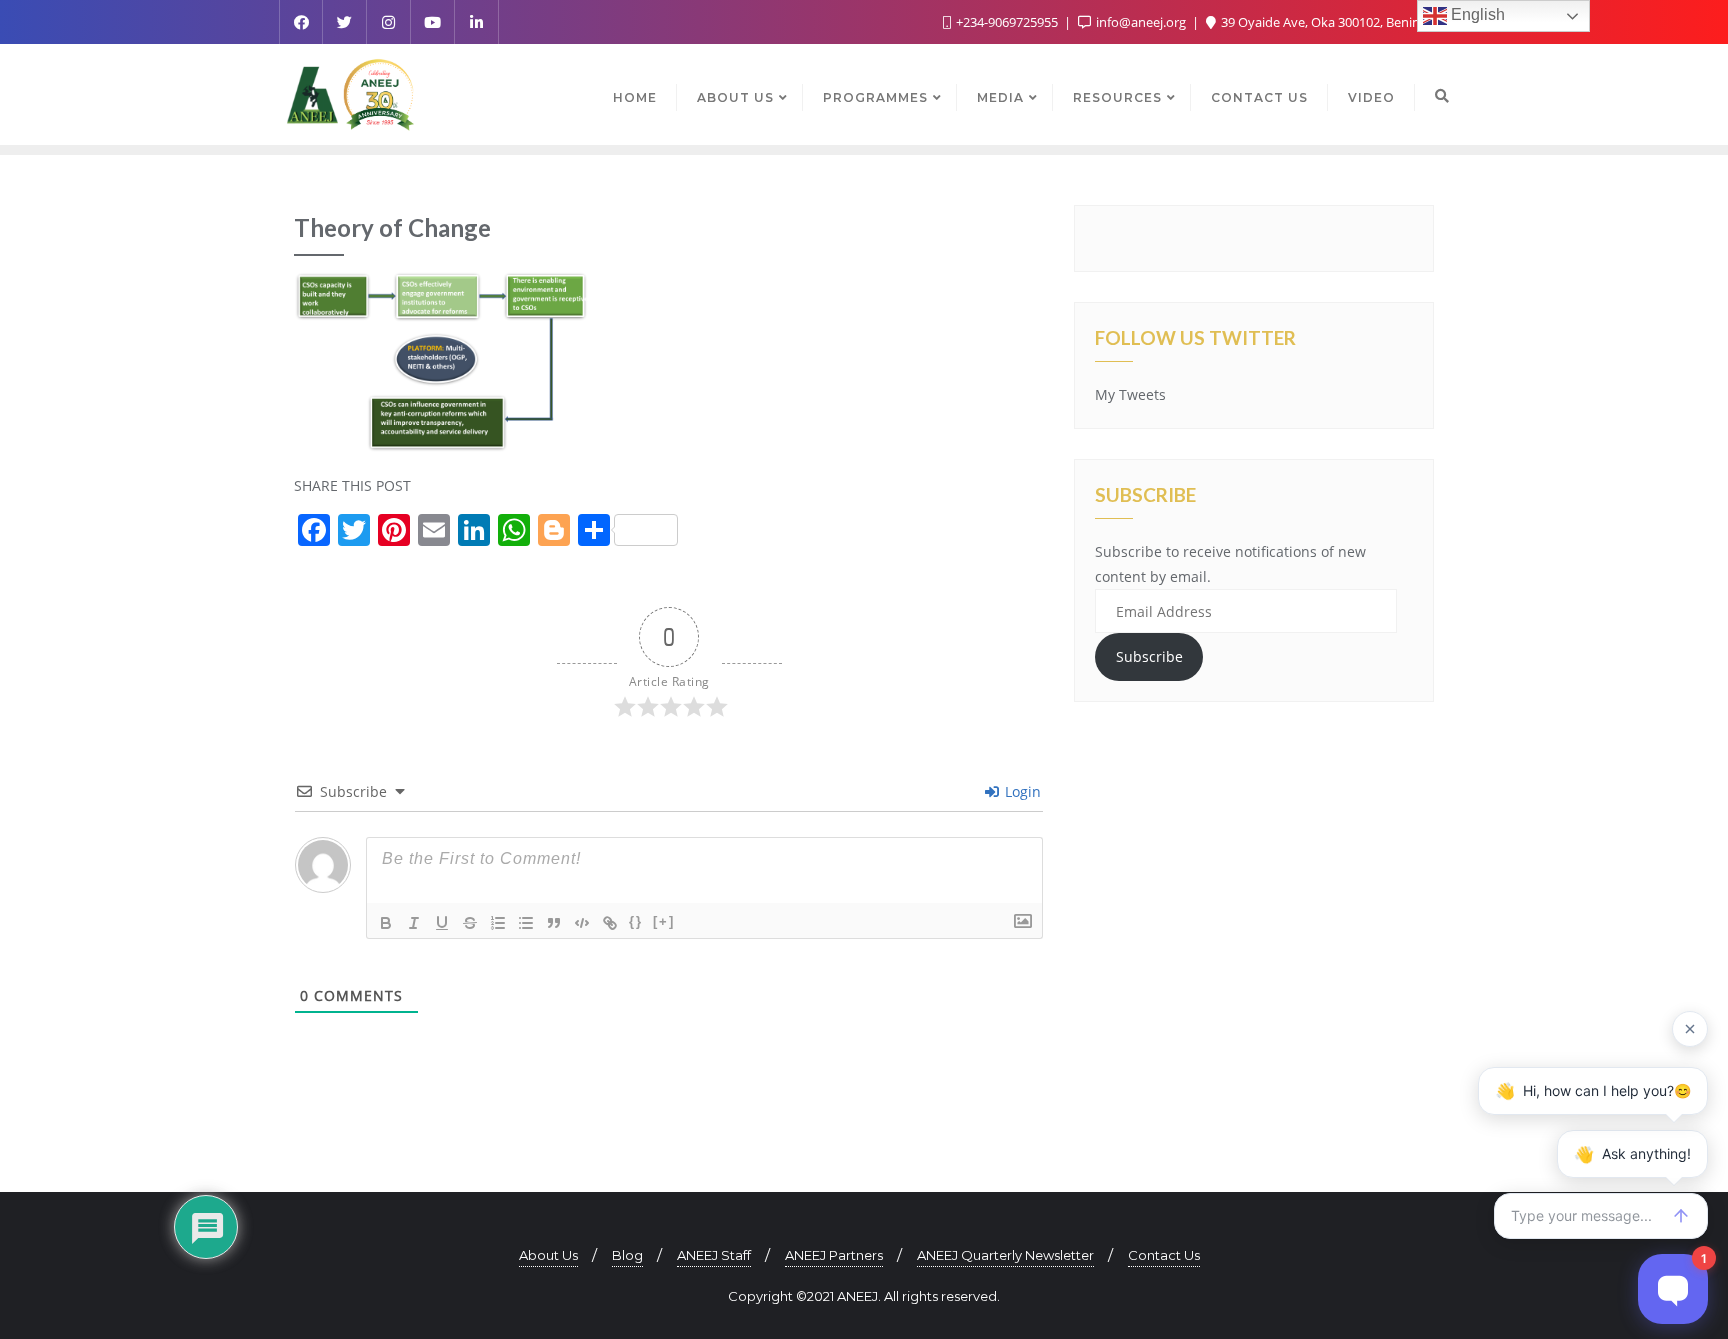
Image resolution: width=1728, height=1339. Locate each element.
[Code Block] (582, 923)
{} (636, 921)
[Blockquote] (554, 923)
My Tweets (1130, 394)
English (1476, 14)
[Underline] (442, 923)
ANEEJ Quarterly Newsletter (1005, 1255)
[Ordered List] (498, 923)
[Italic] (414, 923)
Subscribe (1149, 656)
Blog (627, 1255)
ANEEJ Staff (714, 1255)
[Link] (610, 923)
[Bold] (386, 923)
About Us (548, 1255)
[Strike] (470, 923)
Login (1021, 791)
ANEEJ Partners (834, 1255)
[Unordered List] (526, 923)
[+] (664, 921)
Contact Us (1164, 1255)
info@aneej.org (1141, 22)
